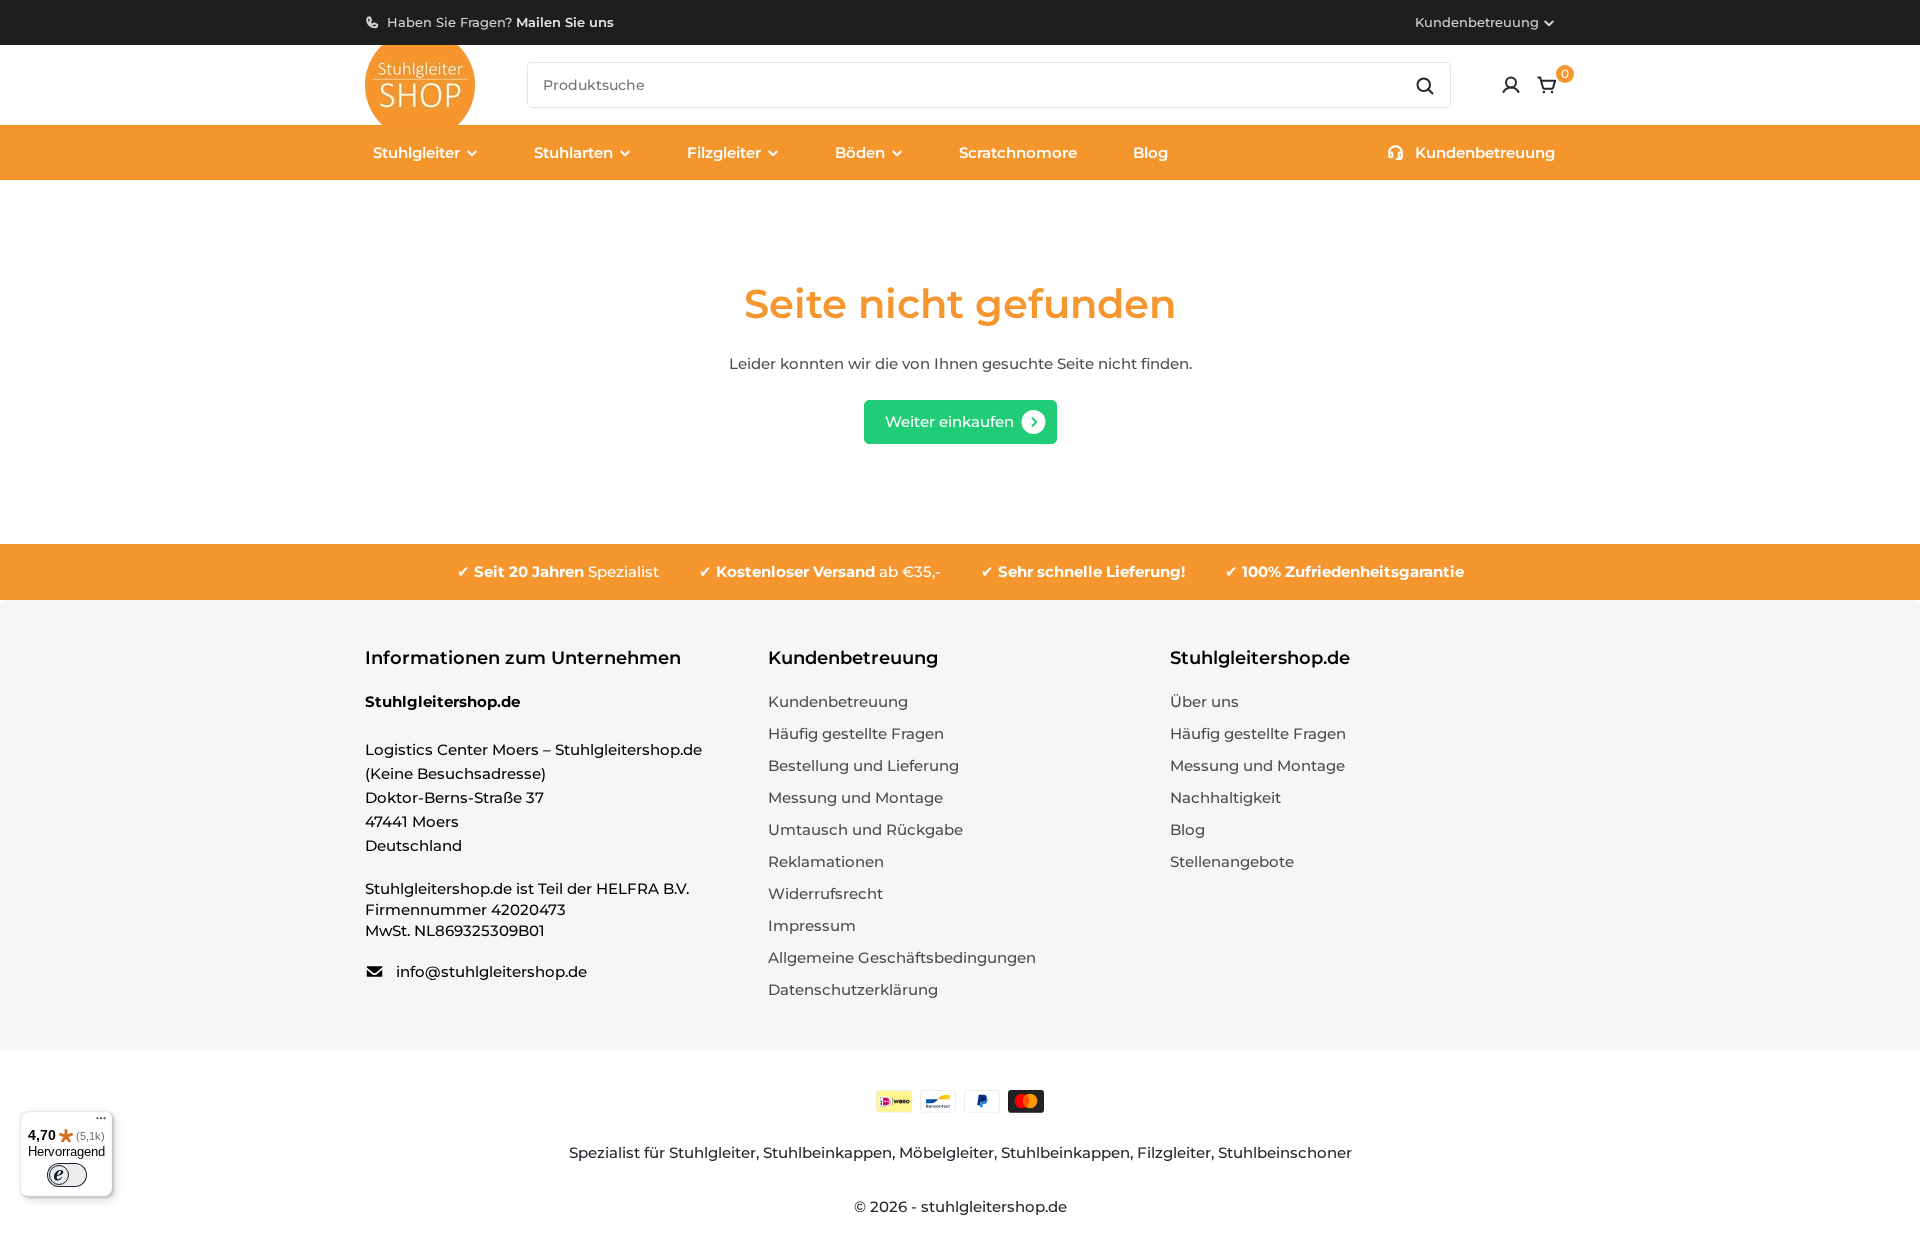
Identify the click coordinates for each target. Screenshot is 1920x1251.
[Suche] (1425, 86)
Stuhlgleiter (712, 1152)
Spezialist (566, 571)
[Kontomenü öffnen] (1511, 85)
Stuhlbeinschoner (1285, 1152)
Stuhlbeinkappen (827, 1152)
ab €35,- (828, 571)
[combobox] (989, 85)
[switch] (67, 1175)
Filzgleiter (1174, 1152)
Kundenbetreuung (1477, 22)
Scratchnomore (1018, 152)
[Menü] (101, 1123)
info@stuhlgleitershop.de (491, 971)
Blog (1150, 152)
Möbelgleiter (946, 1152)
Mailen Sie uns (565, 22)
